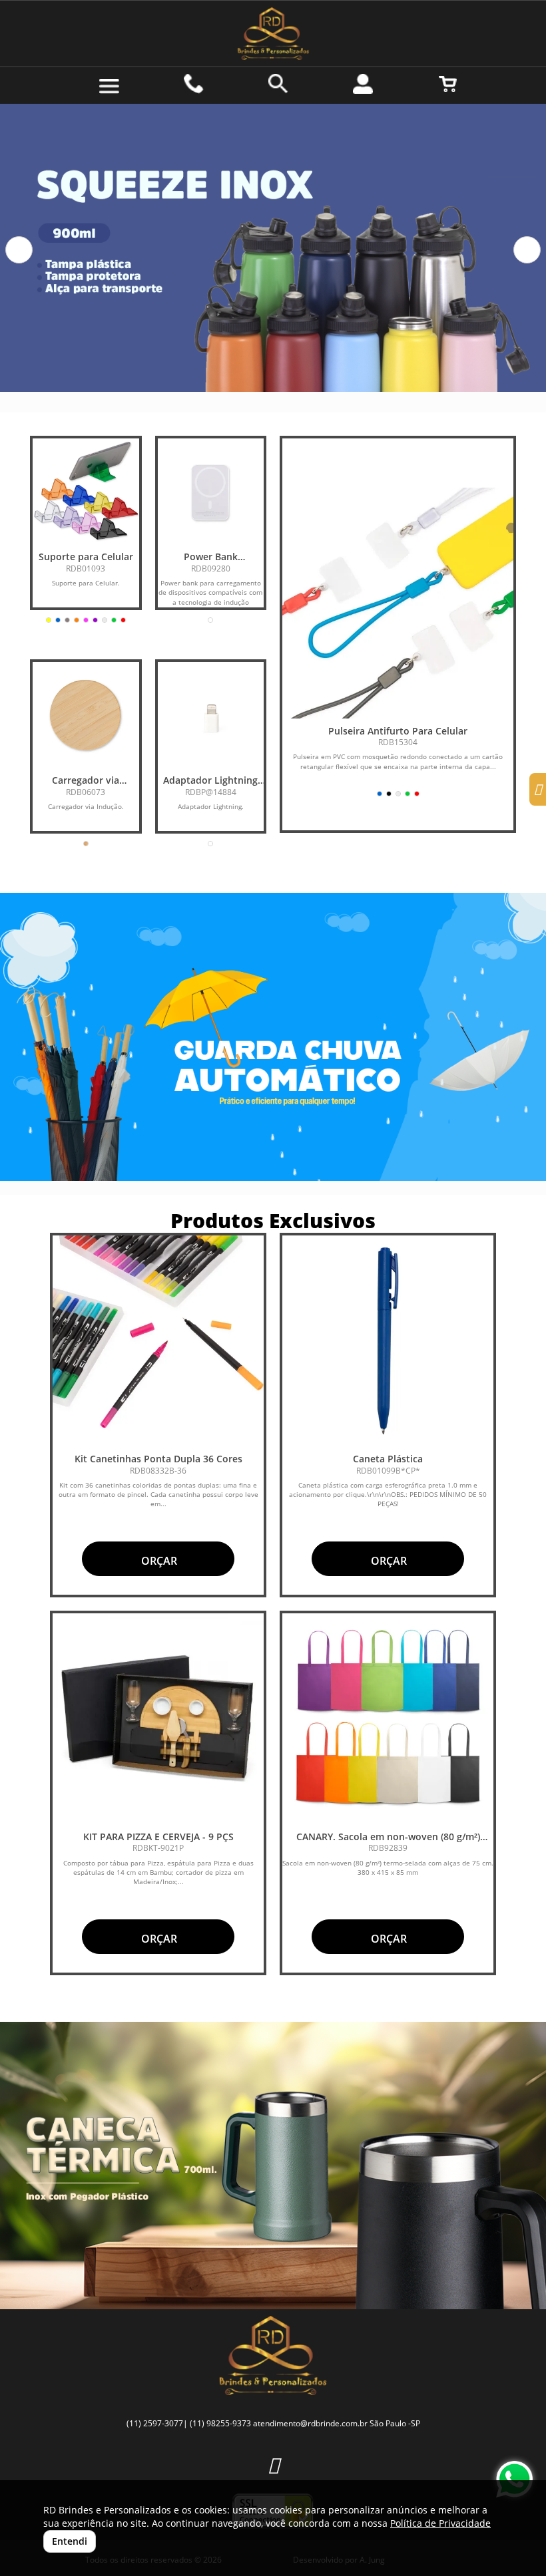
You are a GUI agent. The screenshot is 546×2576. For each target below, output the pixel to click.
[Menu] (109, 86)
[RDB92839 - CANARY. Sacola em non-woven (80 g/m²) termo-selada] (388, 1719)
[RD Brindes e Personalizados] (273, 34)
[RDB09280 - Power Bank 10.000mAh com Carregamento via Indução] (211, 492)
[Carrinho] (448, 84)
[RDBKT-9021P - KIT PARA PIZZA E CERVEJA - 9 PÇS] (158, 1719)
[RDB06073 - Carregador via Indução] (86, 715)
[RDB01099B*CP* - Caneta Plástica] (388, 1341)
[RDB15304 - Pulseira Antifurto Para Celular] (398, 603)
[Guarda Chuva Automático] (273, 1037)
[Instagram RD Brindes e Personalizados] (273, 2465)
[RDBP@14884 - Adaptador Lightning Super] (211, 715)
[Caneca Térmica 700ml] (273, 2166)
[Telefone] (194, 84)
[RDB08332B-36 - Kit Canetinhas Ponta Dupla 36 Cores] (158, 1341)
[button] (19, 250)
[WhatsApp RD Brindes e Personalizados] (514, 2479)
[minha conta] (363, 84)
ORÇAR (158, 1561)
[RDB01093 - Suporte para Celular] (86, 492)
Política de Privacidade (440, 2523)
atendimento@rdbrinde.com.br (310, 2423)
